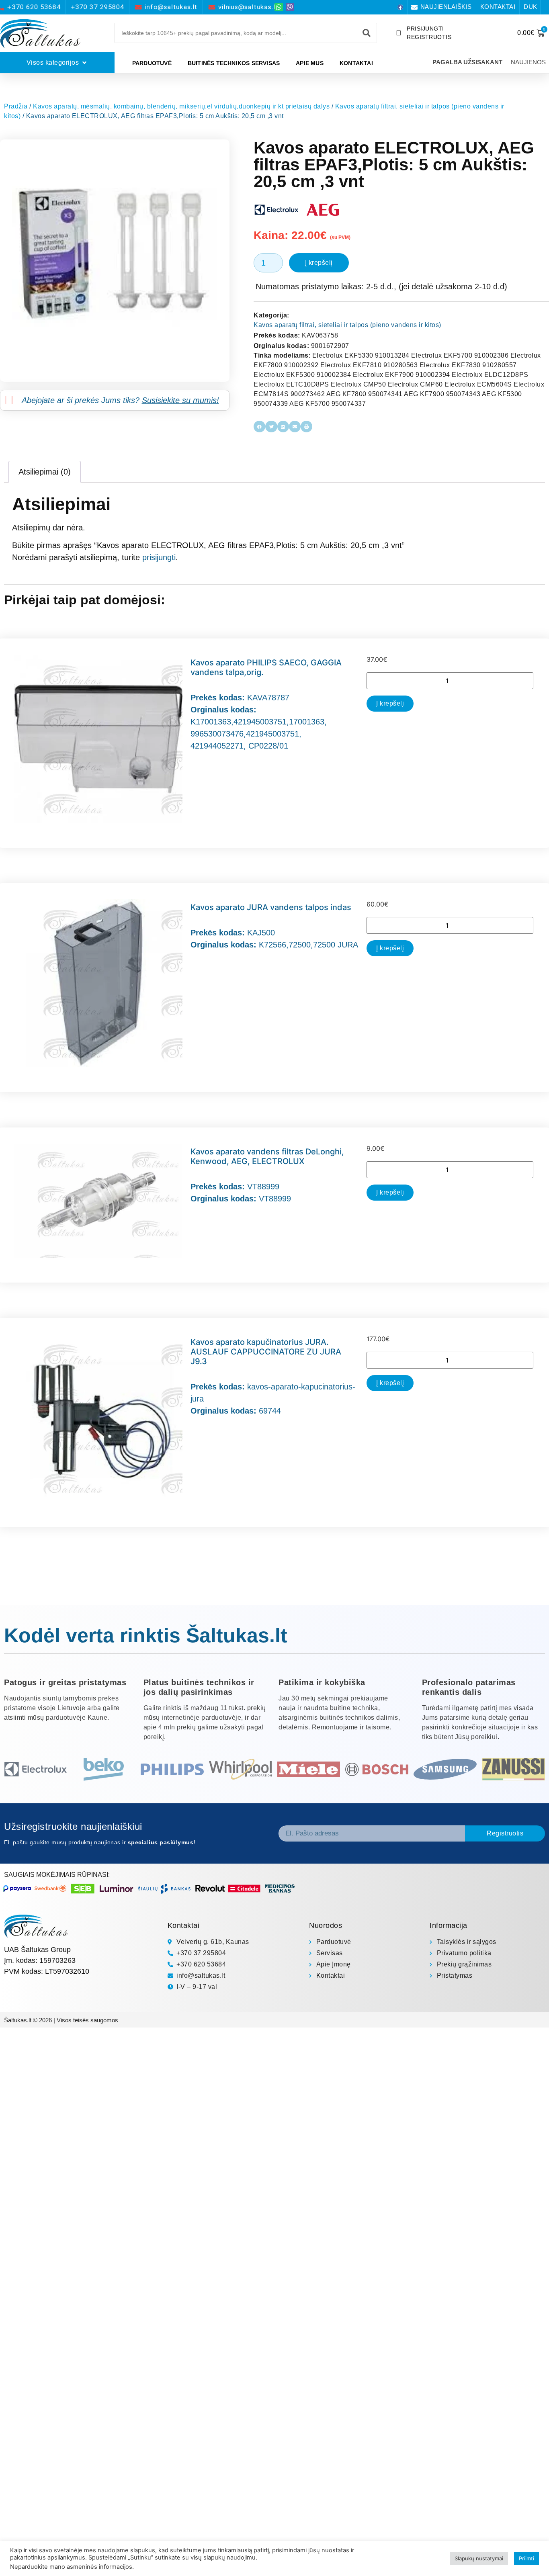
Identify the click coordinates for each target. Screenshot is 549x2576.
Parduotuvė (152, 63)
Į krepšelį (319, 263)
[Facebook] (400, 7)
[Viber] (290, 7)
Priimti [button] (526, 2558)
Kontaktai (356, 63)
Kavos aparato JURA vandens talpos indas (271, 907)
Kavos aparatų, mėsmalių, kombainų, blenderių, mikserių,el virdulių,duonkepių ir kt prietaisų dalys (181, 106)
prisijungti (159, 557)
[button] (259, 427)
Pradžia (16, 106)
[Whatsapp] (279, 7)
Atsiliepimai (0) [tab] (45, 472)
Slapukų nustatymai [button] (479, 2558)
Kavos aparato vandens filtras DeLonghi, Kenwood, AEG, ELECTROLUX (267, 1156)
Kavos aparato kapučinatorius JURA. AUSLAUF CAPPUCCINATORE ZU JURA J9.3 (266, 1352)
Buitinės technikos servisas (234, 63)
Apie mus (310, 63)
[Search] (367, 33)
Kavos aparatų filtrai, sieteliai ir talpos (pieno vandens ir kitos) (347, 325)
